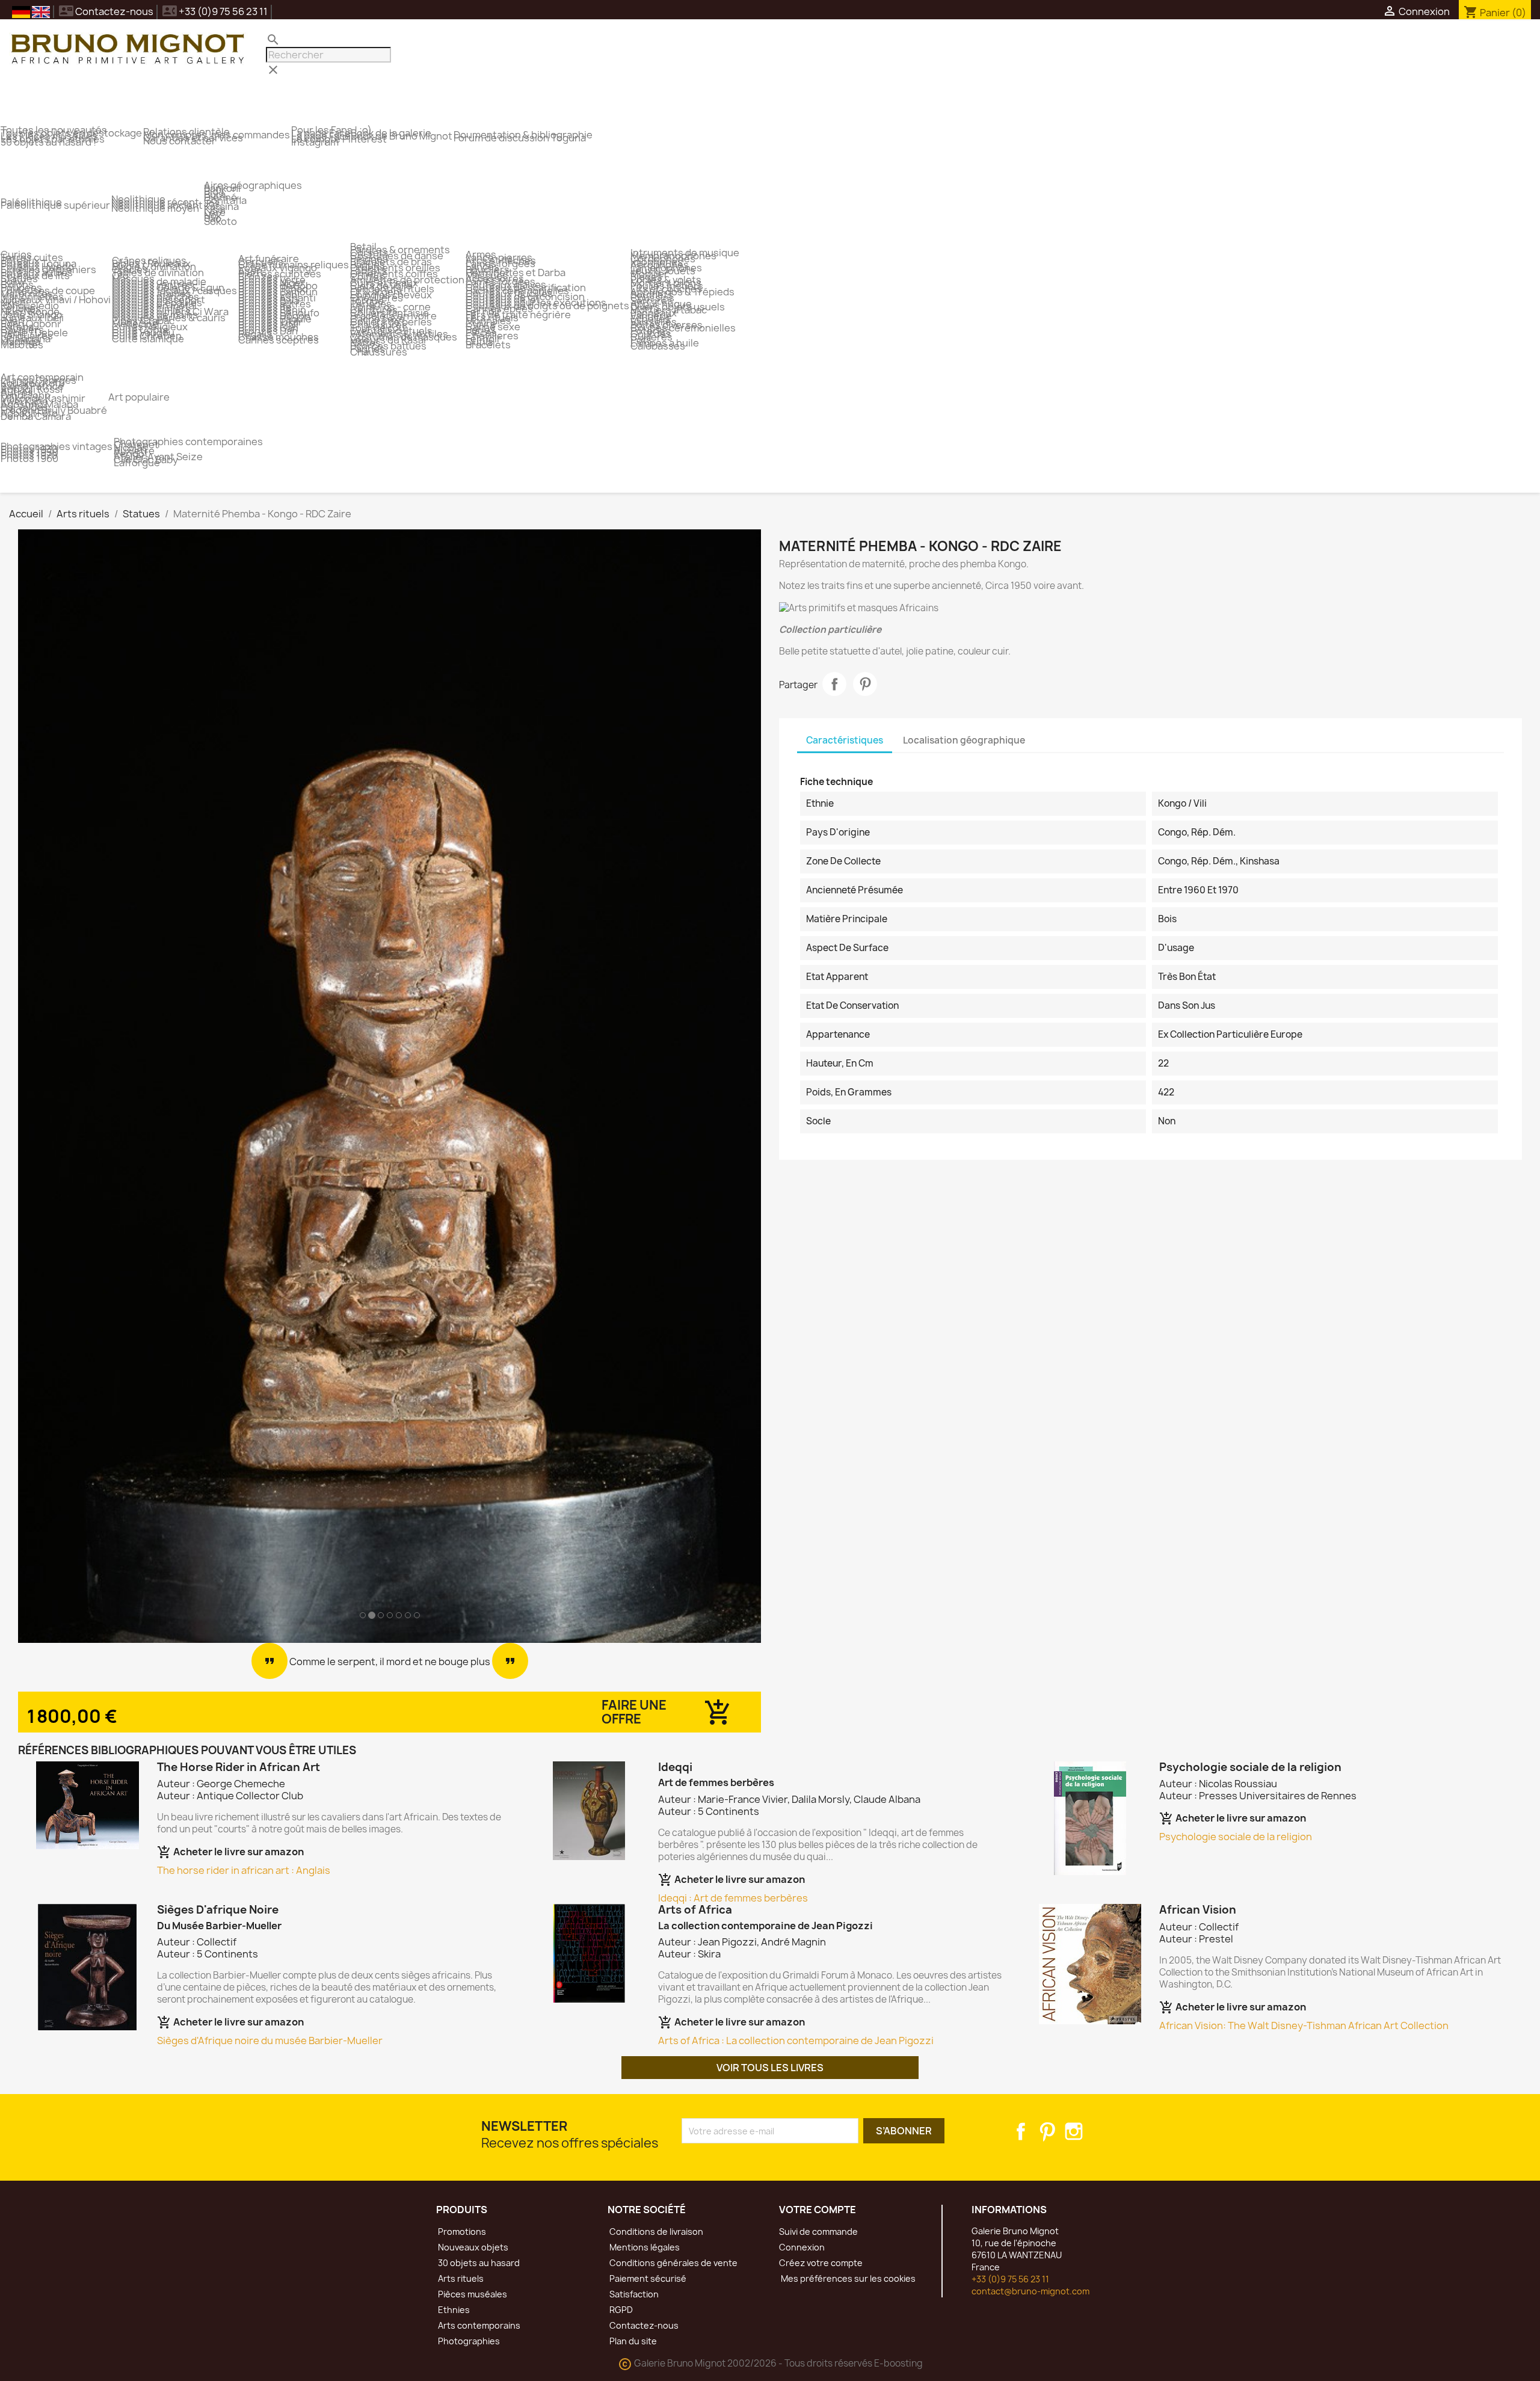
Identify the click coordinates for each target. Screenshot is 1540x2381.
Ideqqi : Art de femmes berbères (733, 1898)
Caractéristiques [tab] (845, 740)
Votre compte (818, 2210)
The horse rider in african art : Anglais (244, 1870)
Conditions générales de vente (673, 2263)
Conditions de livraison (655, 2232)
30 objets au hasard (478, 2263)
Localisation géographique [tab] (964, 740)
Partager (834, 684)
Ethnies (453, 2310)
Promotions (461, 2232)
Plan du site (632, 2341)
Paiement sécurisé (647, 2278)
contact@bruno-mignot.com (1030, 2291)
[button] (74, 1086)
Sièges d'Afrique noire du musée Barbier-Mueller (270, 2041)
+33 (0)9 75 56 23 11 (1010, 2279)
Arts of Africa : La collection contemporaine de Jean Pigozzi (796, 2041)
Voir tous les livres (770, 2068)
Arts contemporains (478, 2325)
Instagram (1074, 2131)
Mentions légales (644, 2247)
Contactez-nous (106, 11)
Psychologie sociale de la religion (1236, 1837)
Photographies (468, 2341)
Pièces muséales (472, 2294)
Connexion (802, 2247)
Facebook (1021, 2131)
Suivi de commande (818, 2232)
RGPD (620, 2310)
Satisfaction (633, 2294)
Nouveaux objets (472, 2247)
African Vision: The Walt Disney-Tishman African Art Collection (1304, 2025)
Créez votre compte (821, 2263)
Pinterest (865, 684)
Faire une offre (634, 1712)
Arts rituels (460, 2278)
